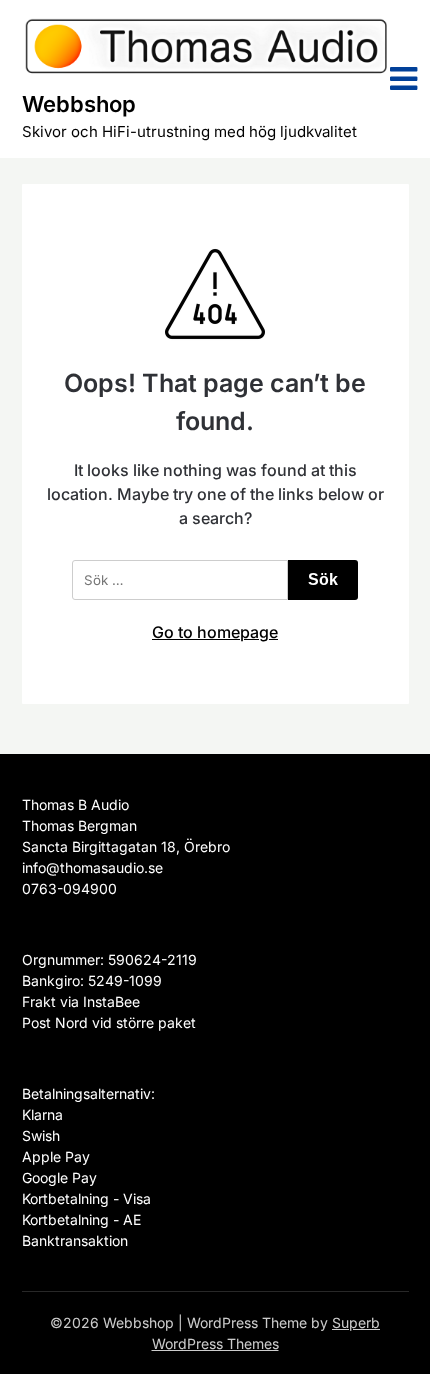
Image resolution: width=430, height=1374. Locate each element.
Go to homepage (215, 632)
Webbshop (79, 104)
